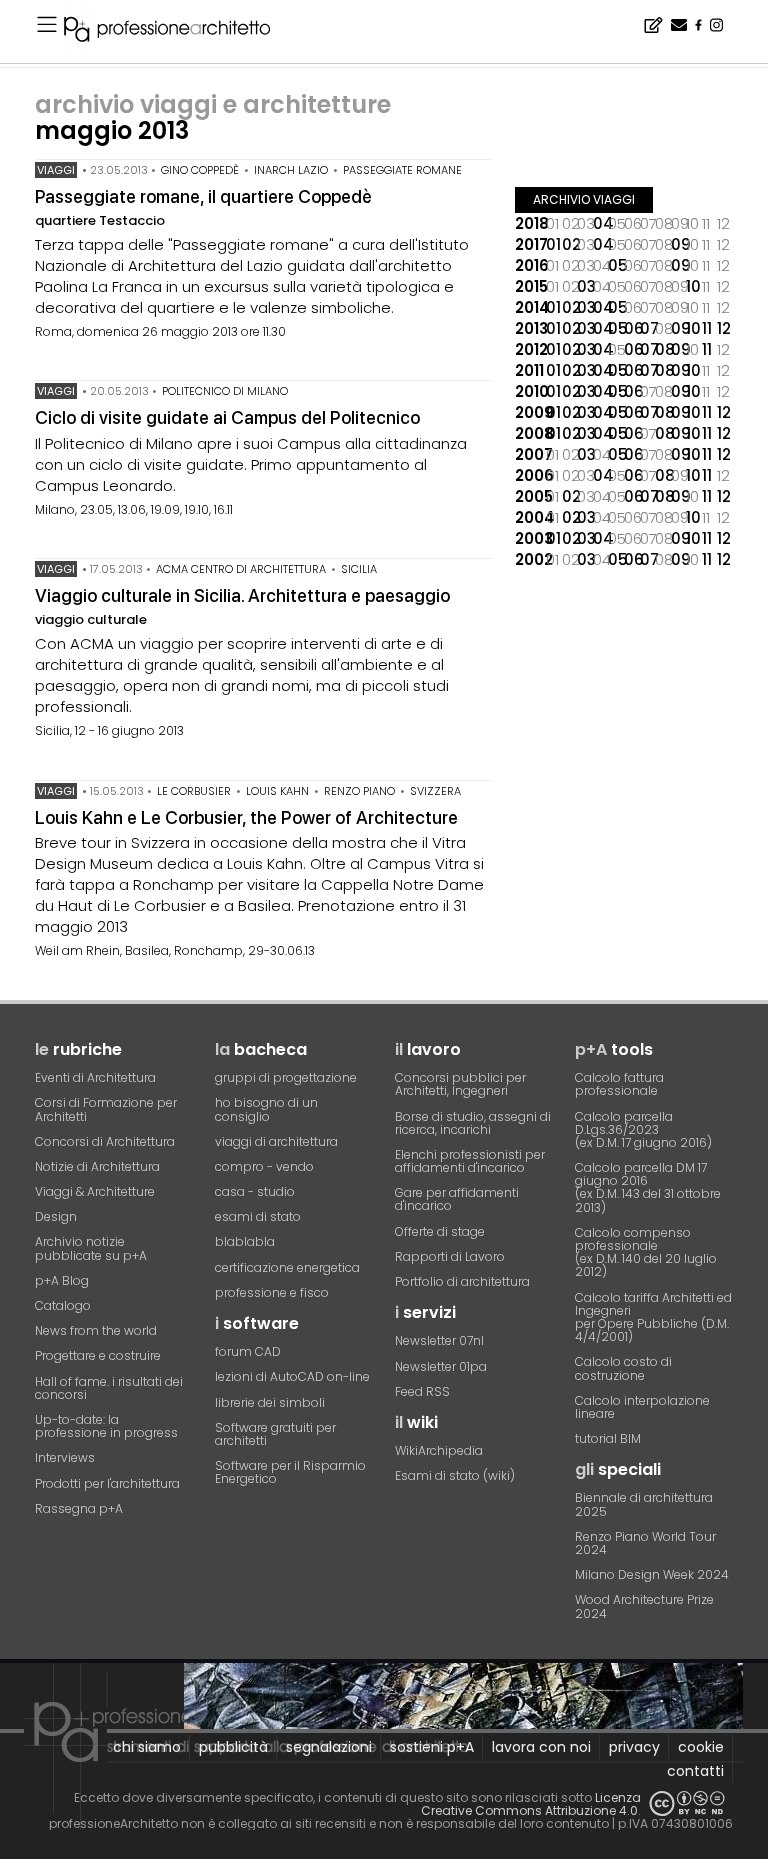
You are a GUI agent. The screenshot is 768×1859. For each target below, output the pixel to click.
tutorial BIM (608, 1438)
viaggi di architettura (276, 1141)
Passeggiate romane (402, 170)
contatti (695, 1771)
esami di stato (258, 1216)
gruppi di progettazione (286, 1077)
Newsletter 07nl (439, 1340)
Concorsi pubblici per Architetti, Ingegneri (460, 1084)
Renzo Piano (359, 791)
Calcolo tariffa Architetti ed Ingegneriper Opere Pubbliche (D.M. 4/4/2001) (653, 1317)
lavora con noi (541, 1747)
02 (570, 244)
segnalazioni (329, 1747)
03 (585, 286)
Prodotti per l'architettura (107, 1483)
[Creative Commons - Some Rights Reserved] (687, 1803)
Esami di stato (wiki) (455, 1475)
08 (663, 349)
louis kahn (277, 791)
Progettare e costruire (98, 1355)
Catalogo (63, 1305)
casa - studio (255, 1191)
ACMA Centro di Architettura (241, 569)
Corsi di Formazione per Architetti (106, 1109)
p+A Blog (62, 1280)
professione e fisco (272, 1292)
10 (693, 286)
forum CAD (248, 1351)
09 (679, 244)
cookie (701, 1747)
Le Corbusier (194, 791)
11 (707, 328)
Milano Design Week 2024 (652, 1574)
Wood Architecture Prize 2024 (644, 1606)
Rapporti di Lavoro (450, 1256)
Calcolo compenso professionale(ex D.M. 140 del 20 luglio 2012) (646, 1252)
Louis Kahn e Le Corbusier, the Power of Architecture (246, 817)
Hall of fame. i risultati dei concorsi (109, 1388)
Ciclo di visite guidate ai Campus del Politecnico (227, 417)
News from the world (96, 1330)
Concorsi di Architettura (105, 1141)
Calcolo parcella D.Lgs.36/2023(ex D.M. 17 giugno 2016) (643, 1129)
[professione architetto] (179, 32)
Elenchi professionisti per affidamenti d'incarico (470, 1161)
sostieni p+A (432, 1747)
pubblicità (233, 1747)
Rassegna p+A (79, 1508)
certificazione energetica (287, 1267)
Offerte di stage (440, 1231)
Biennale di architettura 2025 (644, 1504)
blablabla (245, 1241)
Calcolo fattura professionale (619, 1084)
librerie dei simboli (270, 1402)
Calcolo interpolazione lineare (642, 1407)
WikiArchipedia (439, 1450)
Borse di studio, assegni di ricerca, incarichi (473, 1123)
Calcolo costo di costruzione (623, 1368)
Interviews (65, 1457)
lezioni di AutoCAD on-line (292, 1376)
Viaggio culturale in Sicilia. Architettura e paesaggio (242, 595)
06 (632, 328)
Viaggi (56, 170)
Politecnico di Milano (225, 391)
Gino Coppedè (200, 170)
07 (648, 328)
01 (553, 244)
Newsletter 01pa (441, 1366)
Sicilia (359, 569)
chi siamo (147, 1747)
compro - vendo (264, 1166)
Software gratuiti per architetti (275, 1434)
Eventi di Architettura (95, 1077)
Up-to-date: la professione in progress (106, 1426)
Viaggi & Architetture (95, 1191)
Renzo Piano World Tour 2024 (645, 1543)
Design (56, 1216)
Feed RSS (422, 1391)
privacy (634, 1747)
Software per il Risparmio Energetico (290, 1472)
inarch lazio (291, 170)
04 (601, 223)
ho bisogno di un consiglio (266, 1109)
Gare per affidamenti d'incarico (457, 1199)
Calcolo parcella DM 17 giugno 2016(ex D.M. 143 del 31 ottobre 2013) (648, 1187)
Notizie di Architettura (97, 1166)
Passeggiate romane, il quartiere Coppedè (203, 196)
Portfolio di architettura (462, 1281)
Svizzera (435, 791)
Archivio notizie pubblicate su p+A (91, 1248)
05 (616, 265)
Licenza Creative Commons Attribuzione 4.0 (531, 1804)
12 (724, 328)
